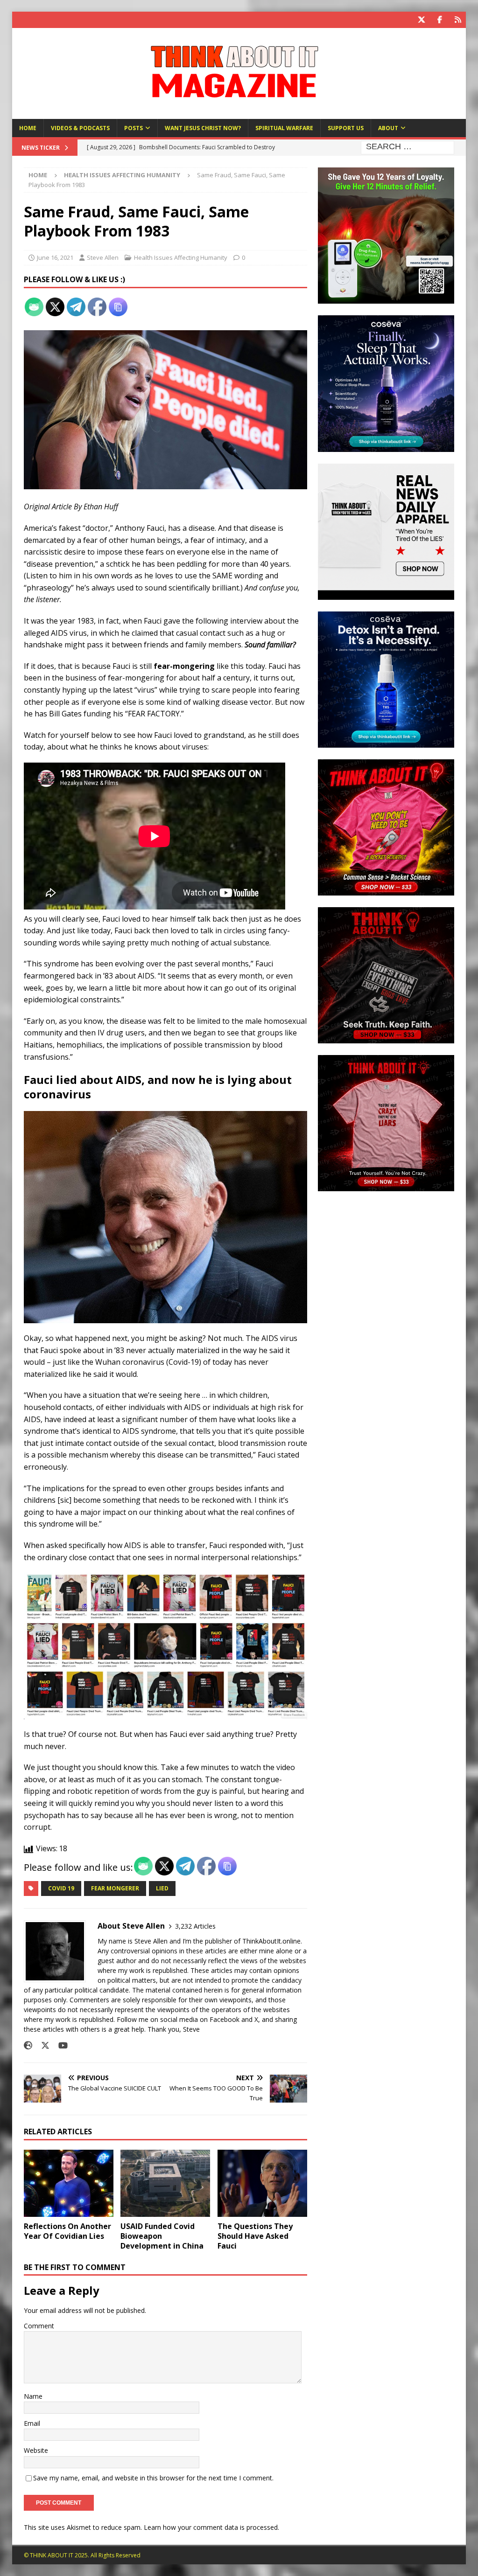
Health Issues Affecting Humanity (181, 257)
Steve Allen (103, 257)
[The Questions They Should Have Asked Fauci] (262, 2184)
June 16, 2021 (55, 257)
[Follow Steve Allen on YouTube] (60, 2045)
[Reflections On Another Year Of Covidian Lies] (69, 2184)
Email (32, 2423)
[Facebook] (439, 20)
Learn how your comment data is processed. (211, 2527)
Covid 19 (61, 1888)
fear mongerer (115, 1888)
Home (28, 128)
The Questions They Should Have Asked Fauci (255, 2236)
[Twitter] (421, 20)
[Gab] (458, 20)
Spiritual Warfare (284, 128)
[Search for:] (408, 147)
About (388, 128)
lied (162, 1888)
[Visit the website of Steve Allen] (28, 2045)
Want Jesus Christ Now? (203, 128)
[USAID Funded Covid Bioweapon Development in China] (165, 2184)
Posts (134, 128)
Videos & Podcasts (80, 128)
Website (36, 2450)
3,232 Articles (195, 1926)
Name (33, 2396)
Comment (39, 2326)
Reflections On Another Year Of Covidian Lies (67, 2231)
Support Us (346, 128)
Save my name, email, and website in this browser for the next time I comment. (153, 2478)
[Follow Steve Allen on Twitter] (42, 2045)
